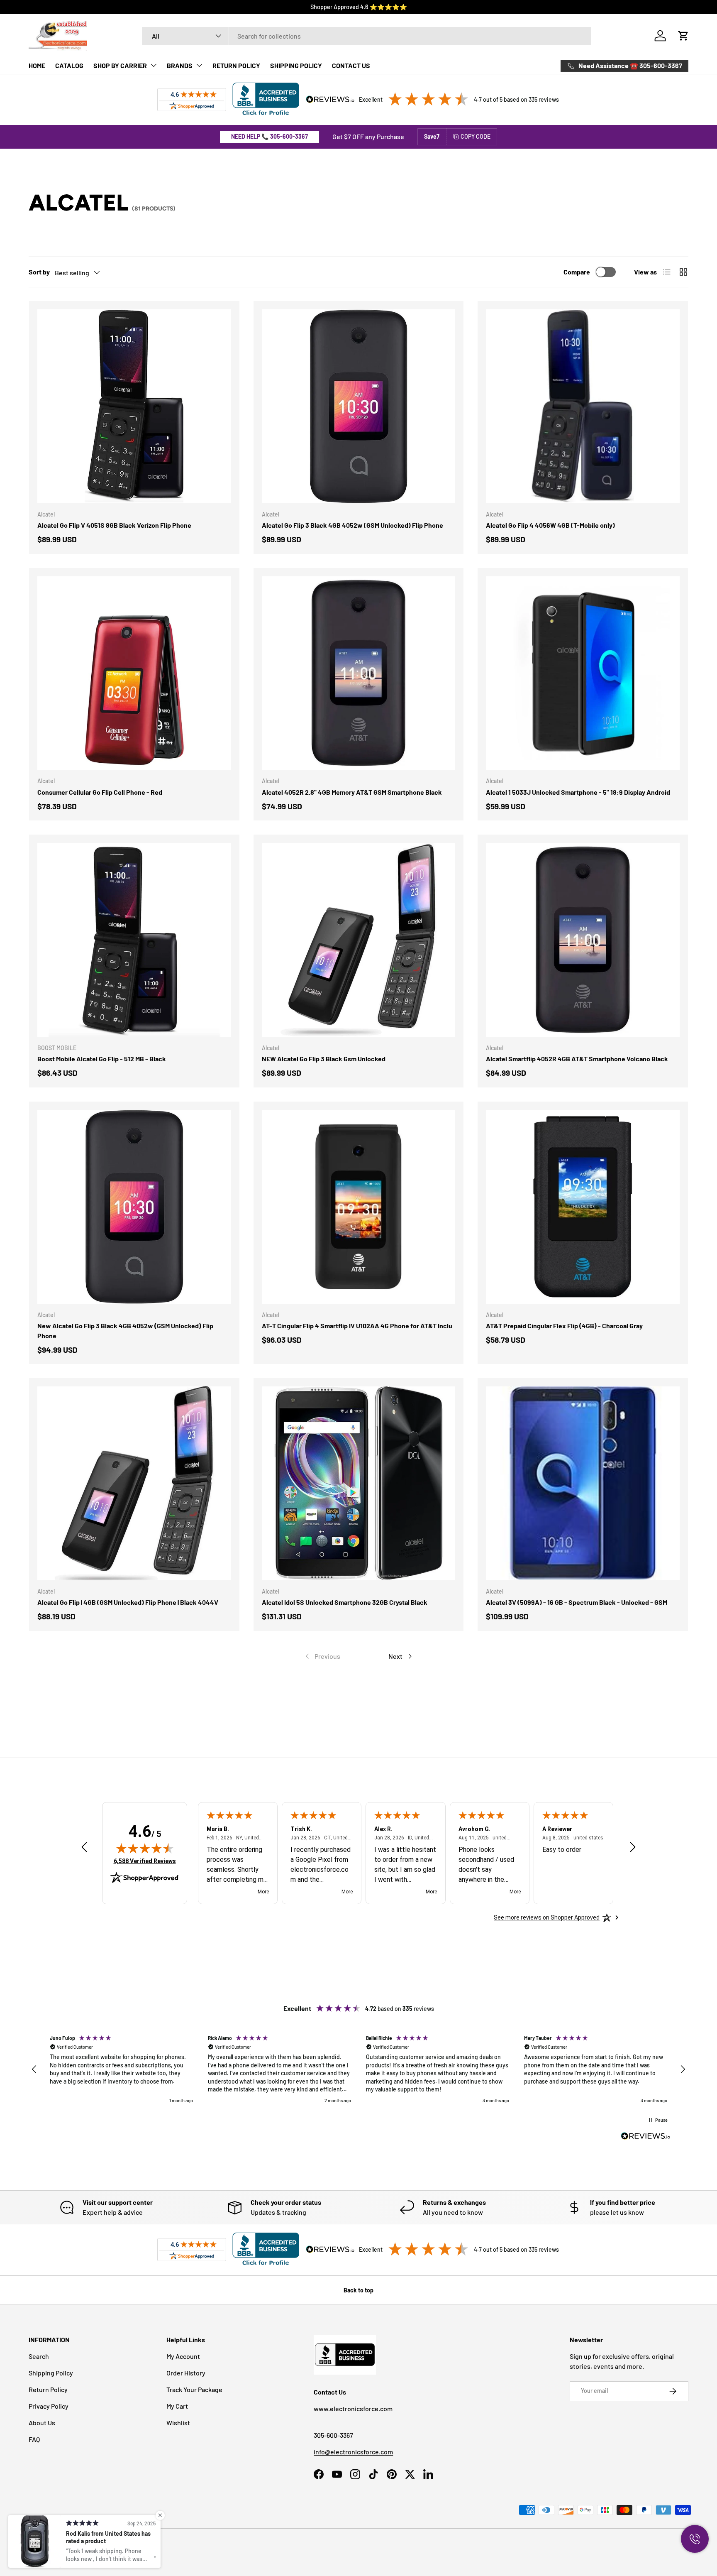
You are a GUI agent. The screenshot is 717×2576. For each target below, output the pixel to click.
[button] (683, 36)
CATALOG (69, 65)
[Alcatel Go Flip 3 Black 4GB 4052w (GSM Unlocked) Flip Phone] (359, 406)
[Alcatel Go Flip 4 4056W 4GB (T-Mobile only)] (583, 406)
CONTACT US (351, 65)
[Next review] (633, 1848)
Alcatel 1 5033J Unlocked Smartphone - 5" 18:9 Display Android (578, 792)
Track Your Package (194, 2389)
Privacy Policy (49, 2406)
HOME (37, 65)
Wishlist (178, 2423)
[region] (358, 2070)
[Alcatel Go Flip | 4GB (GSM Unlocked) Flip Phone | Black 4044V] (134, 1483)
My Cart (177, 2406)
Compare (577, 272)
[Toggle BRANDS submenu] (199, 65)
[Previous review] (84, 1848)
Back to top (358, 2290)
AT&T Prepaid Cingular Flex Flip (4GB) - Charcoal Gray (564, 1326)
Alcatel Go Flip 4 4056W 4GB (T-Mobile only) (550, 525)
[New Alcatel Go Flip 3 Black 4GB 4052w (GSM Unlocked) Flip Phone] (134, 1207)
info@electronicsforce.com (353, 2452)
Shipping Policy (51, 2373)
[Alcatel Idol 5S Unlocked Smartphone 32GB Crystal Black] (359, 1483)
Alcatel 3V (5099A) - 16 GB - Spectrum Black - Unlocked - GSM (577, 1602)
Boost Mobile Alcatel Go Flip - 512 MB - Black (102, 1059)
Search (39, 2356)
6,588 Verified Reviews (145, 1861)
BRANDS (180, 65)
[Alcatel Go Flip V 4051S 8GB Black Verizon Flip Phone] (134, 406)
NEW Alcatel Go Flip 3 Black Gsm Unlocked (324, 1059)
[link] (322, 1656)
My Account (183, 2356)
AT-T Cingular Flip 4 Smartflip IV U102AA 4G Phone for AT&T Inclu (357, 1326)
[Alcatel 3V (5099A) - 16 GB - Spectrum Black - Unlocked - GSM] (583, 1483)
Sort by (39, 272)
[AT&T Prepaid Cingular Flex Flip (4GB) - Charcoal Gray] (583, 1207)
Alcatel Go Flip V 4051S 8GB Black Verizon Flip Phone (114, 525)
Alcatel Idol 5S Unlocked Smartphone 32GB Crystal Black (345, 1602)
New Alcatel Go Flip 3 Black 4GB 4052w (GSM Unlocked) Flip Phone (125, 1331)
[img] (145, 1848)
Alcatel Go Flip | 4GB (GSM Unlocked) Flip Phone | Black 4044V (128, 1602)
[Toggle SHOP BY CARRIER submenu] (154, 65)
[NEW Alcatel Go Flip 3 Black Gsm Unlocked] (359, 940)
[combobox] (367, 36)
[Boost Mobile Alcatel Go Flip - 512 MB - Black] (134, 940)
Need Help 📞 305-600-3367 (269, 136)
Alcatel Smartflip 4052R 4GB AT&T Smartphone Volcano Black (577, 1059)
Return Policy (48, 2389)
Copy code (476, 136)
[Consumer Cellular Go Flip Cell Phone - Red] (134, 673)
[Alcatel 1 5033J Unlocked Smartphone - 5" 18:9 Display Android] (583, 673)
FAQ (34, 2439)
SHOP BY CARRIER (120, 65)
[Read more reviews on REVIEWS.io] (646, 2137)
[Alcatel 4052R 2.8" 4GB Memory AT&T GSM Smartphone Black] (359, 673)
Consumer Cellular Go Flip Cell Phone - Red (100, 792)
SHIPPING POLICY (296, 65)
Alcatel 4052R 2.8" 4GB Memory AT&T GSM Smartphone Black (352, 792)
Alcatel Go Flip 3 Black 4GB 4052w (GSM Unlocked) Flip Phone (352, 525)
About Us (42, 2423)
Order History (186, 2373)
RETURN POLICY (236, 65)
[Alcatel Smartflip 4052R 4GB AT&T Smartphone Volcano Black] (583, 940)
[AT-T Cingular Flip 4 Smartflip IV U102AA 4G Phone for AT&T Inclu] (359, 1207)
